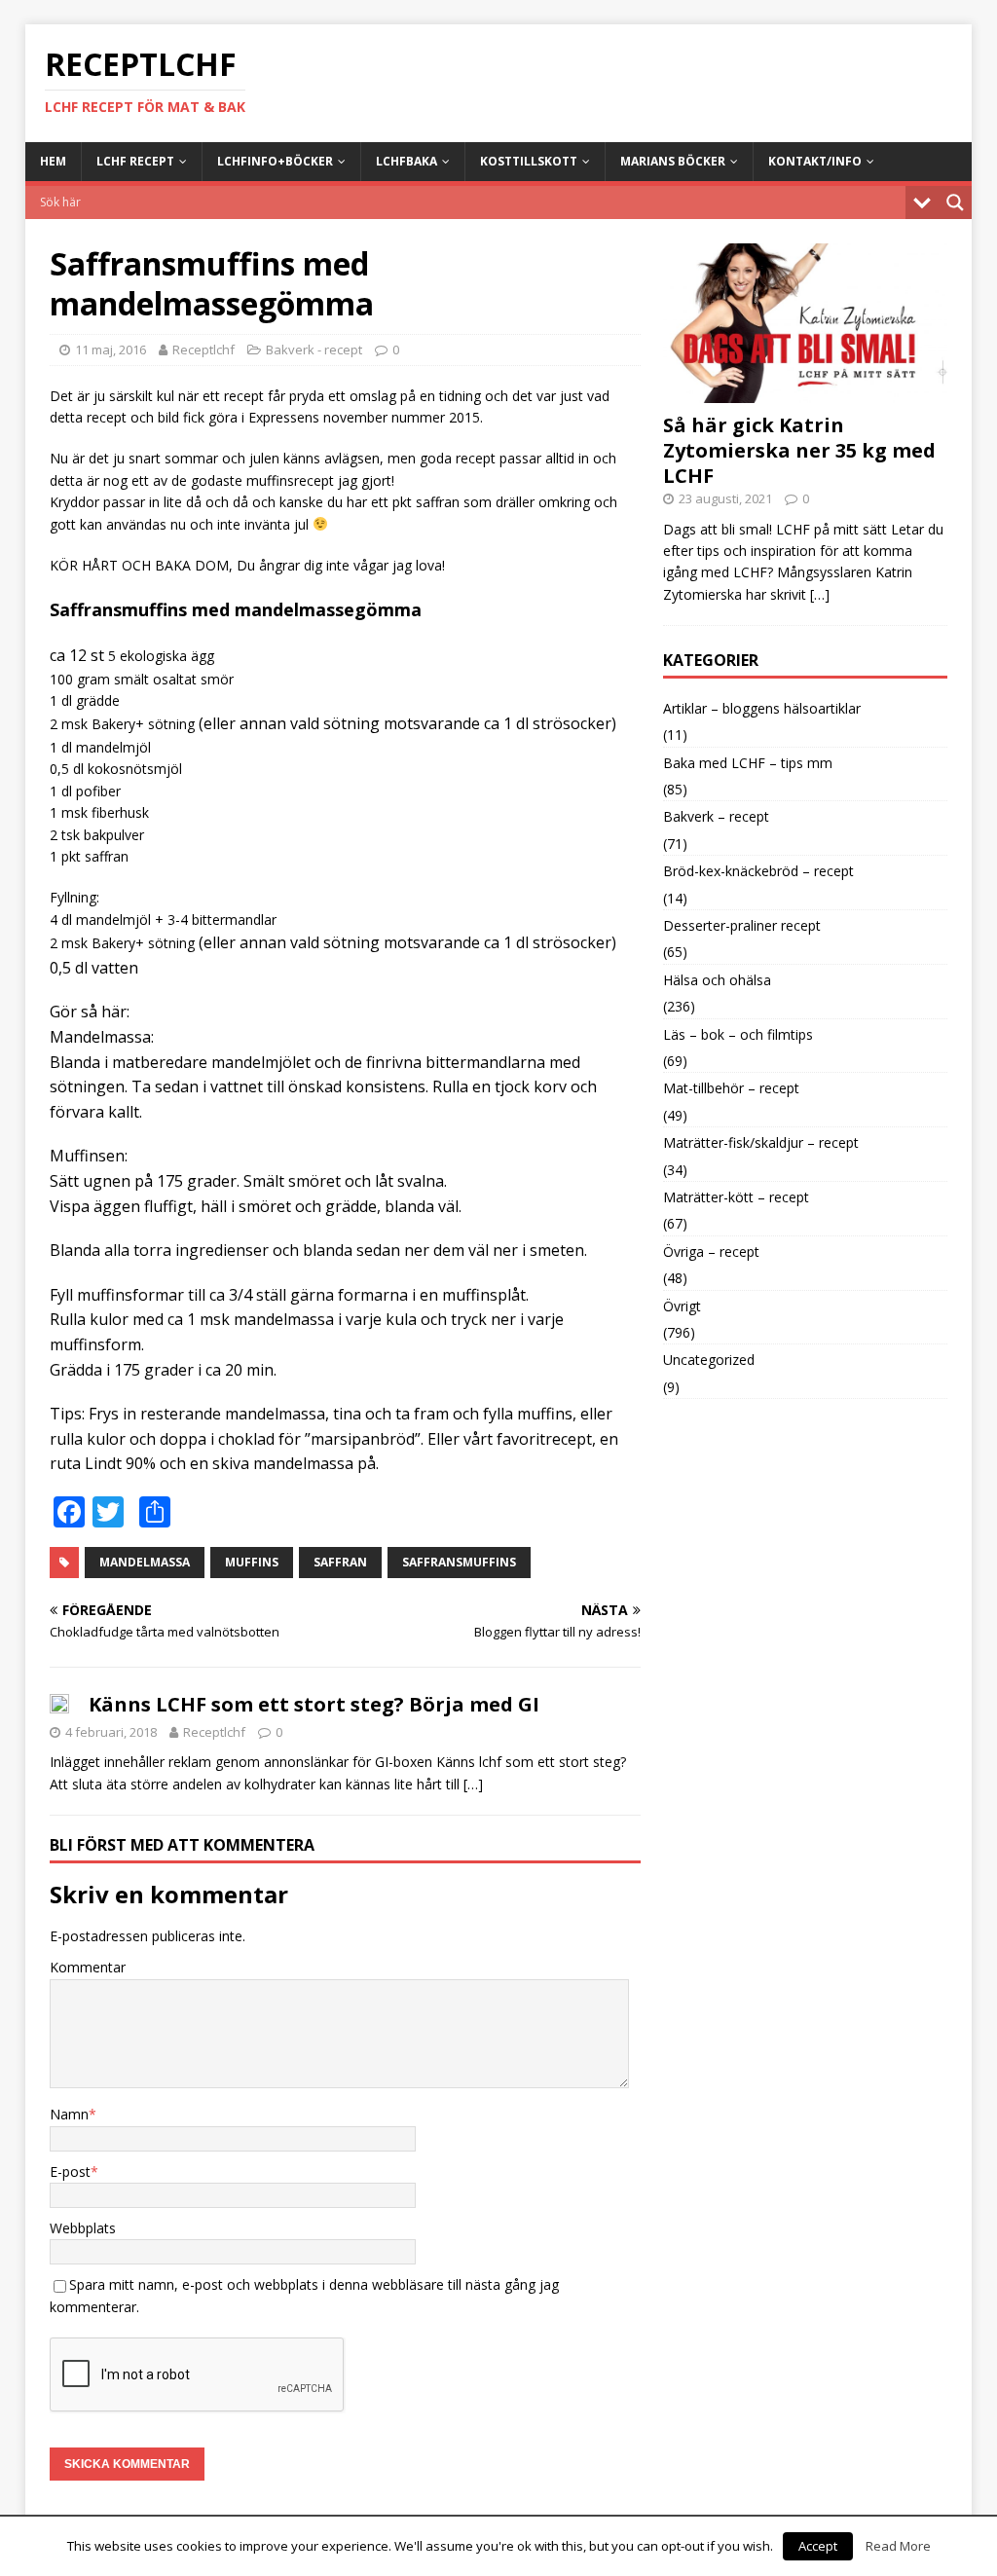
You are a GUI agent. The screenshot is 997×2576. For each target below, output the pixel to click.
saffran (340, 1562)
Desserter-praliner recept (742, 925)
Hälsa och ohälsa (717, 980)
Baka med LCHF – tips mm (748, 763)
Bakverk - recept (314, 350)
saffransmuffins (459, 1562)
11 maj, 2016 (111, 350)
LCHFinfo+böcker (275, 161)
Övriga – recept (711, 1251)
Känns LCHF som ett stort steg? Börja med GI (314, 1704)
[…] (473, 1784)
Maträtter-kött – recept (736, 1197)
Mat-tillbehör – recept (731, 1088)
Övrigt (682, 1306)
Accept (818, 2546)
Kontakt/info (815, 161)
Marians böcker (673, 161)
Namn (69, 2114)
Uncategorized (709, 1360)
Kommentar (88, 1967)
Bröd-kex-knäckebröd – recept (758, 871)
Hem (53, 161)
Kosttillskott (529, 161)
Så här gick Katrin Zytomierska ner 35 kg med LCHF (799, 450)
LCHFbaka (406, 161)
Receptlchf (203, 350)
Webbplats (83, 2228)
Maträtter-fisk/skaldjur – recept (761, 1142)
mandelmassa (145, 1562)
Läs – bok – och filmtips (738, 1034)
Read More (898, 2546)
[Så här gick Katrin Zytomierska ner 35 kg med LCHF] (805, 391)
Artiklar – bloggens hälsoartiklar (762, 708)
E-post (70, 2171)
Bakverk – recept (716, 816)
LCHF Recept (135, 161)
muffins (252, 1562)
